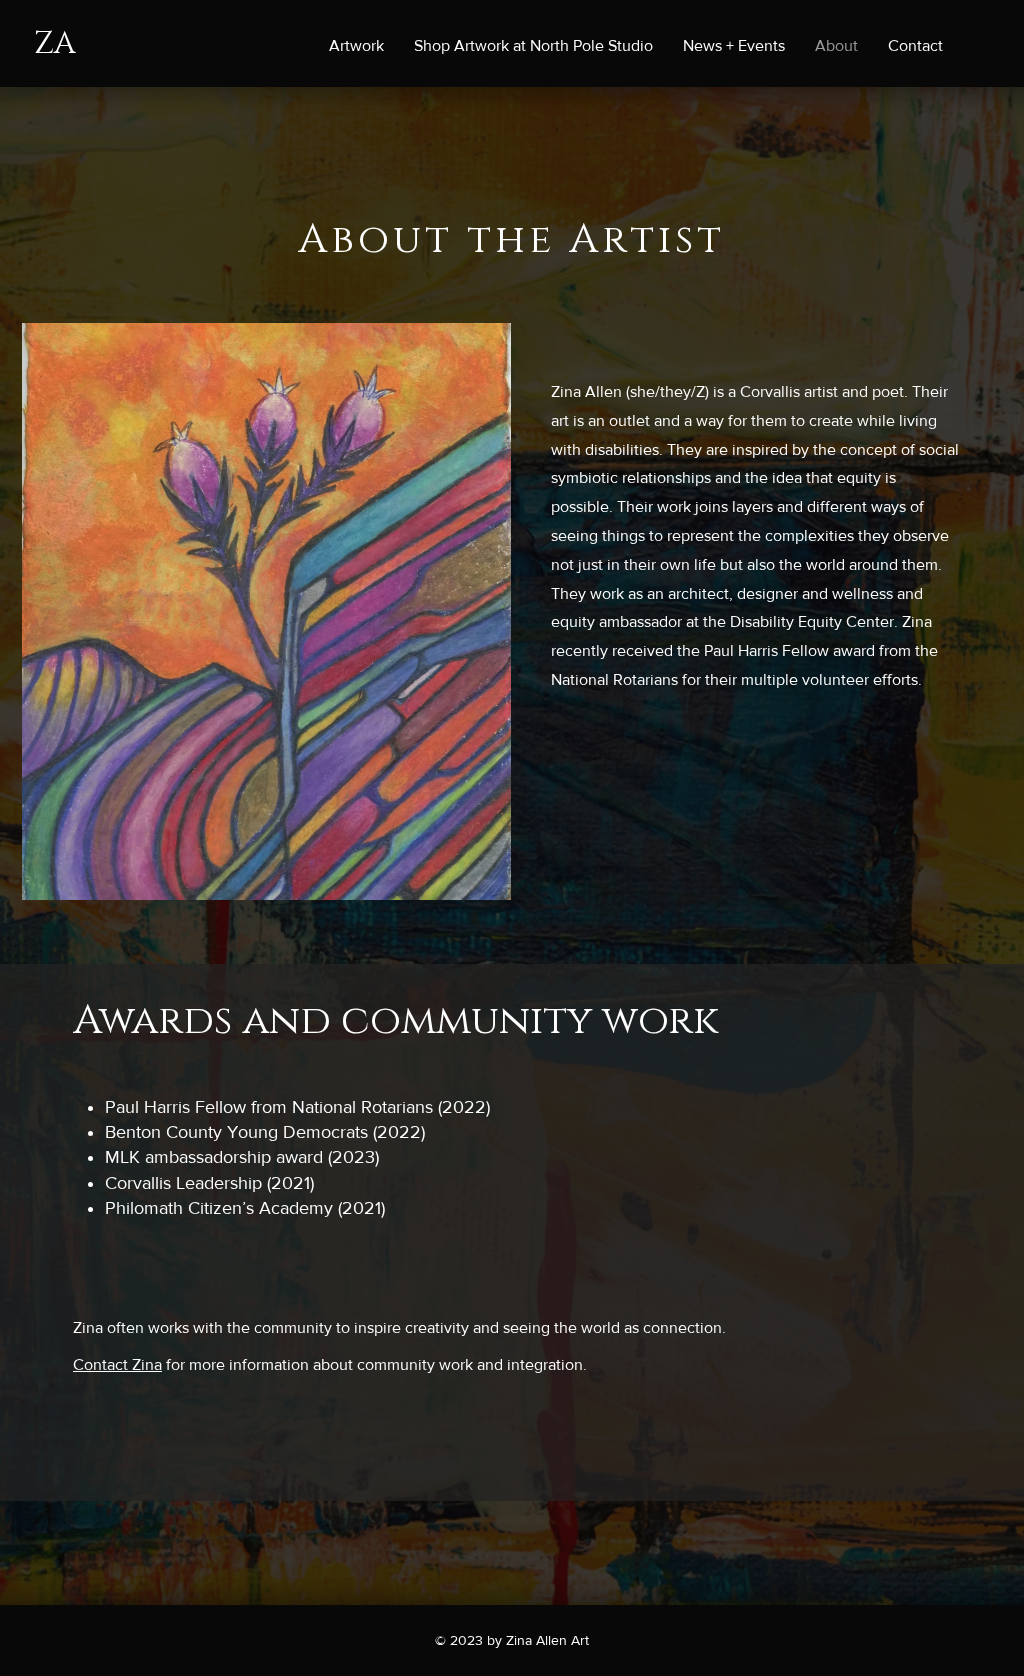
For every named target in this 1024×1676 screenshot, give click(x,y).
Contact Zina (117, 1364)
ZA (54, 44)
